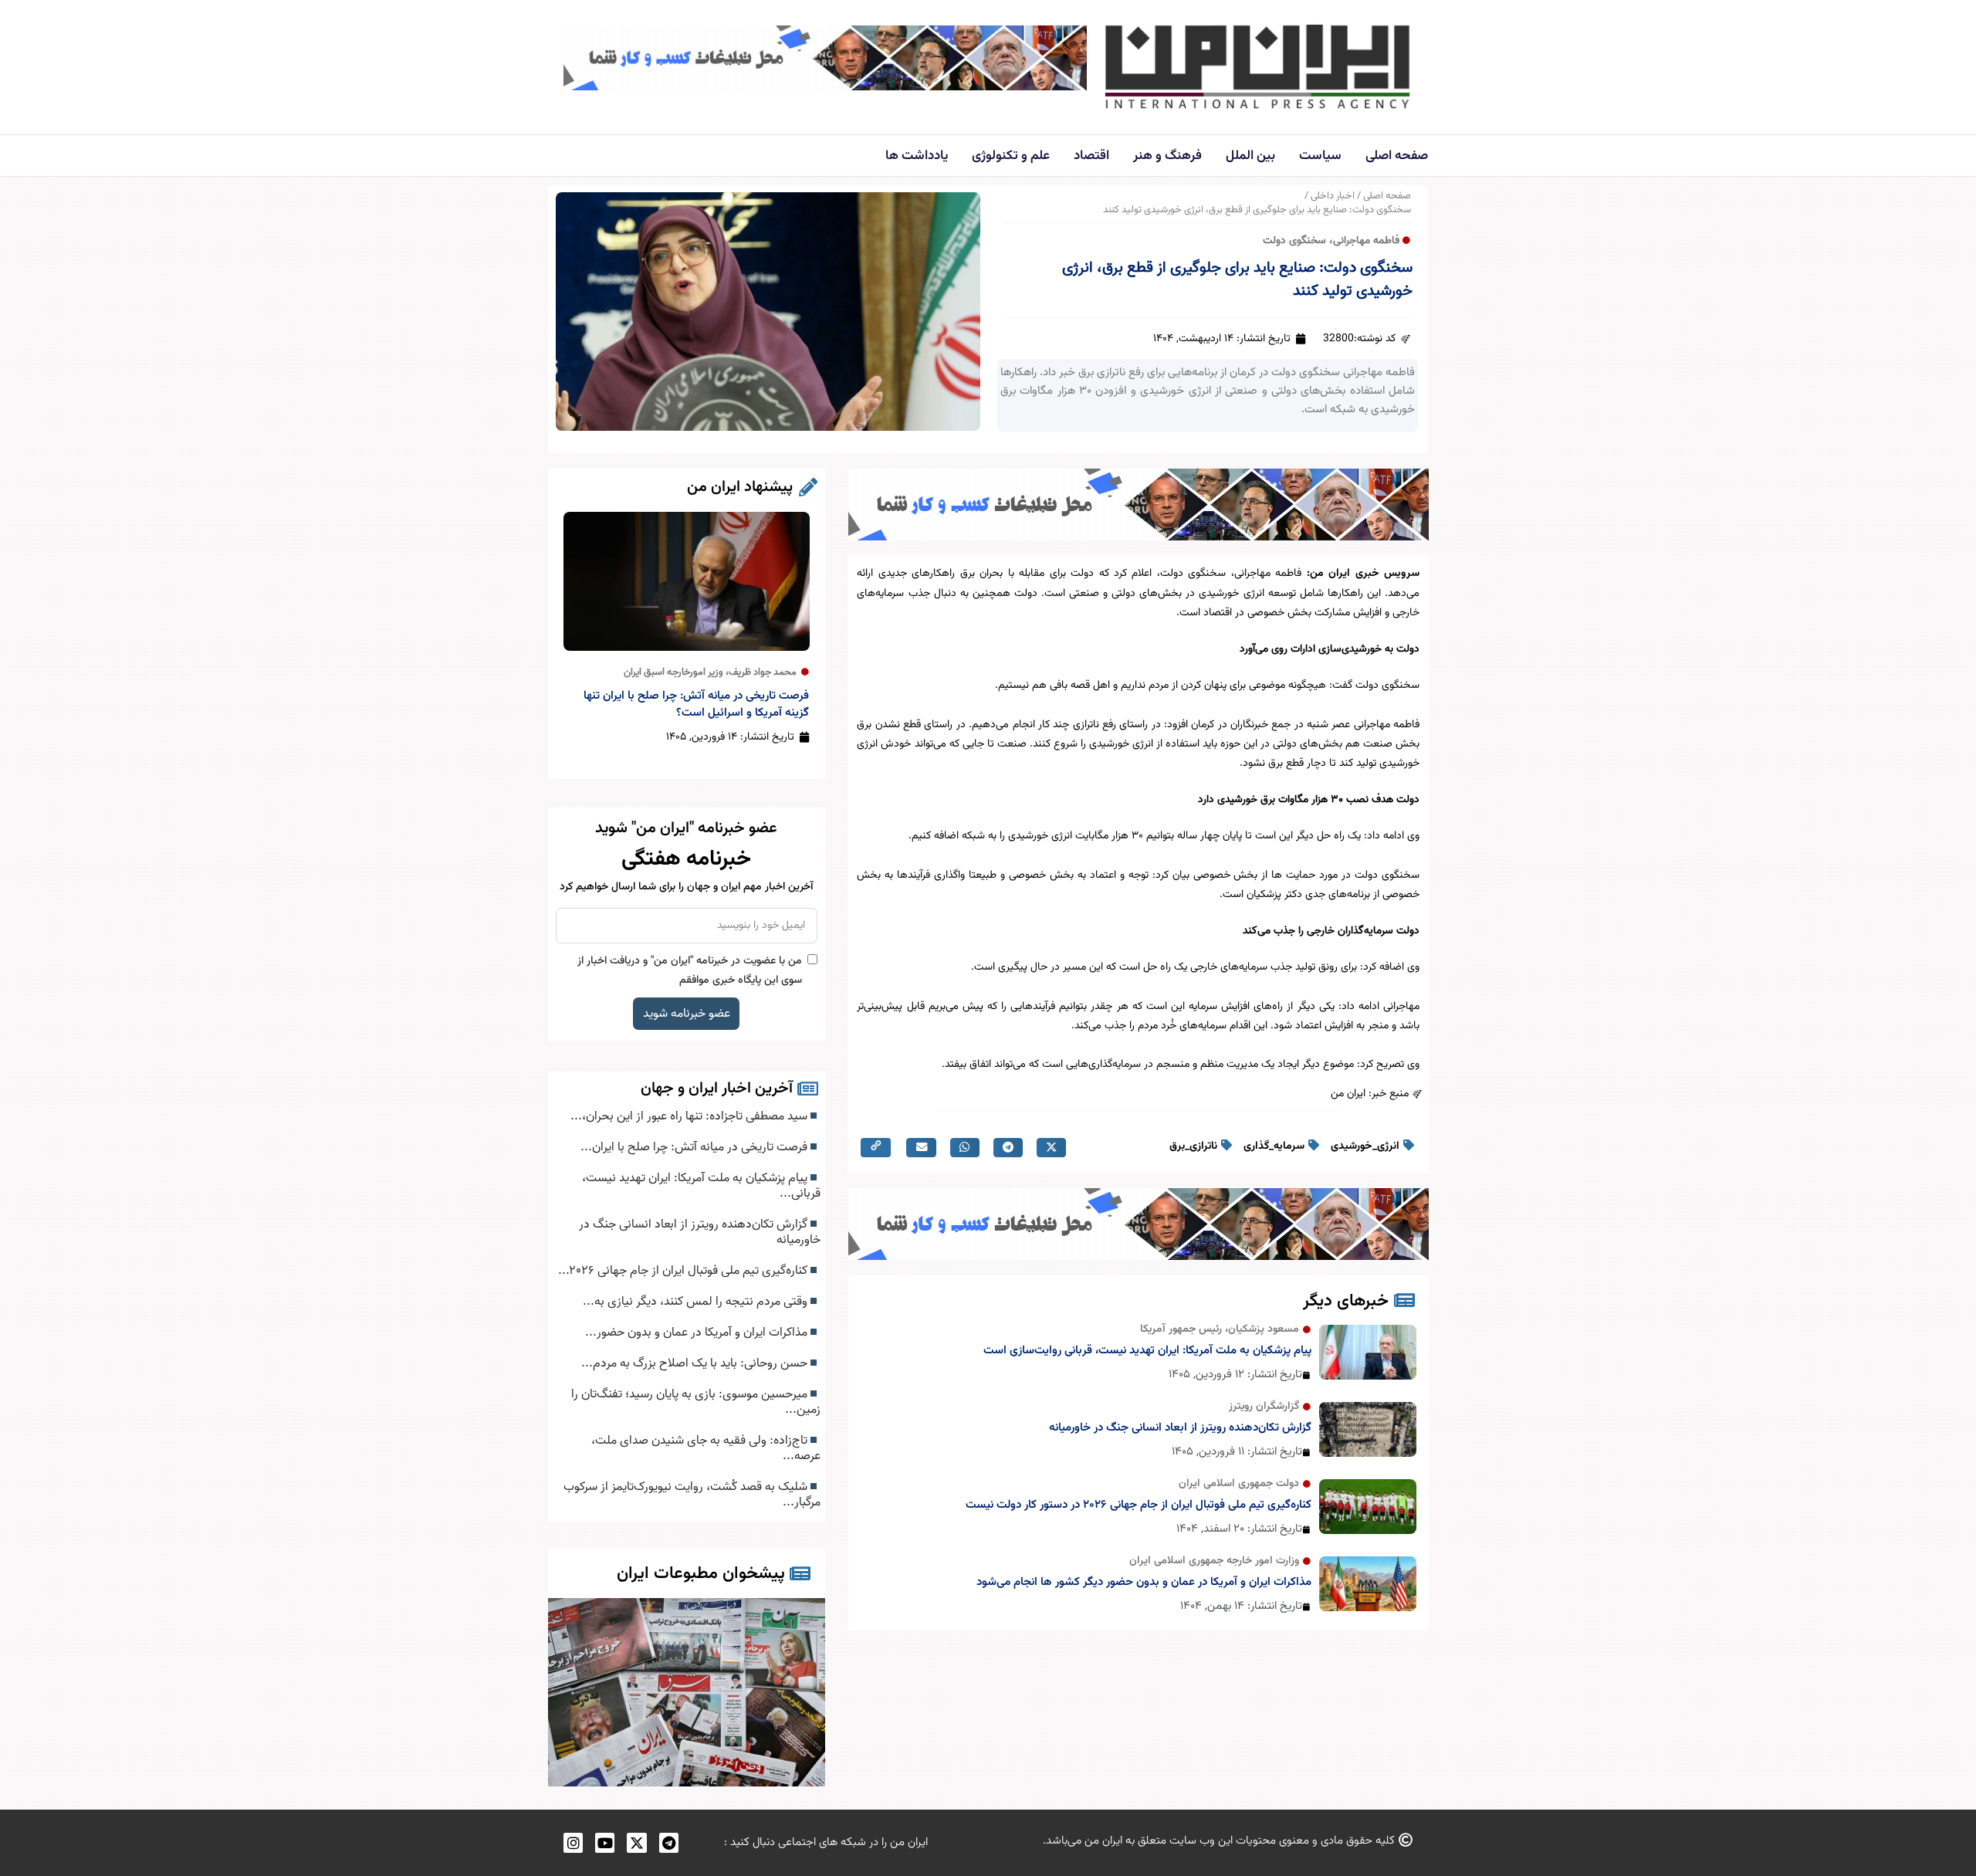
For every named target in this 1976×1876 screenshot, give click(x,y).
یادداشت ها (917, 156)
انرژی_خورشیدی (1365, 1146)
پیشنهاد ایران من (740, 487)
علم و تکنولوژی (1011, 156)
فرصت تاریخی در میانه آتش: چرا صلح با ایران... (695, 1147)
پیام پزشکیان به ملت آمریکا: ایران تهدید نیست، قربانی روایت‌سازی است (1147, 1351)
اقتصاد (1091, 156)
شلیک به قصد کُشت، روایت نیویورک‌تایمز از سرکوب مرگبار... (692, 1495)
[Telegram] (669, 1842)
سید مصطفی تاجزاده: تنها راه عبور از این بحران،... (690, 1116)
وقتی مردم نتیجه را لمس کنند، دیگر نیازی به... (697, 1302)
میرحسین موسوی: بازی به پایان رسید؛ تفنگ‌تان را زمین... (696, 1402)
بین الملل (1250, 156)
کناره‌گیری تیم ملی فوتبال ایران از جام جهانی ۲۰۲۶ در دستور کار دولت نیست (1139, 1505)
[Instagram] (573, 1842)
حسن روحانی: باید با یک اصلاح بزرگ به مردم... (696, 1363)
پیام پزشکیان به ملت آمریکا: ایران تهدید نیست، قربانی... (701, 1186)
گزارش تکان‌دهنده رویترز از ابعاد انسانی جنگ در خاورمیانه (1180, 1428)
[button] (1051, 1148)
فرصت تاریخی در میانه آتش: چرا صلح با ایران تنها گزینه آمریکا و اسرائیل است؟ (696, 704)
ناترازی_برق (1193, 1146)
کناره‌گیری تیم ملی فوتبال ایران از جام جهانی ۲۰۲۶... (684, 1271)
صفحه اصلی (1397, 156)
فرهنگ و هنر (1167, 156)
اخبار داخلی (1333, 196)
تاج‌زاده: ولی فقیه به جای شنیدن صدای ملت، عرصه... (706, 1448)
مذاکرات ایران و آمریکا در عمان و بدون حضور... (698, 1333)
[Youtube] (605, 1842)
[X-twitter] (636, 1842)
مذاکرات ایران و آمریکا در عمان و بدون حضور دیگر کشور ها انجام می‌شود (1144, 1582)
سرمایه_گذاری (1274, 1146)
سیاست (1320, 156)
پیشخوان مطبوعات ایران (701, 1574)
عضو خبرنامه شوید (687, 1014)
